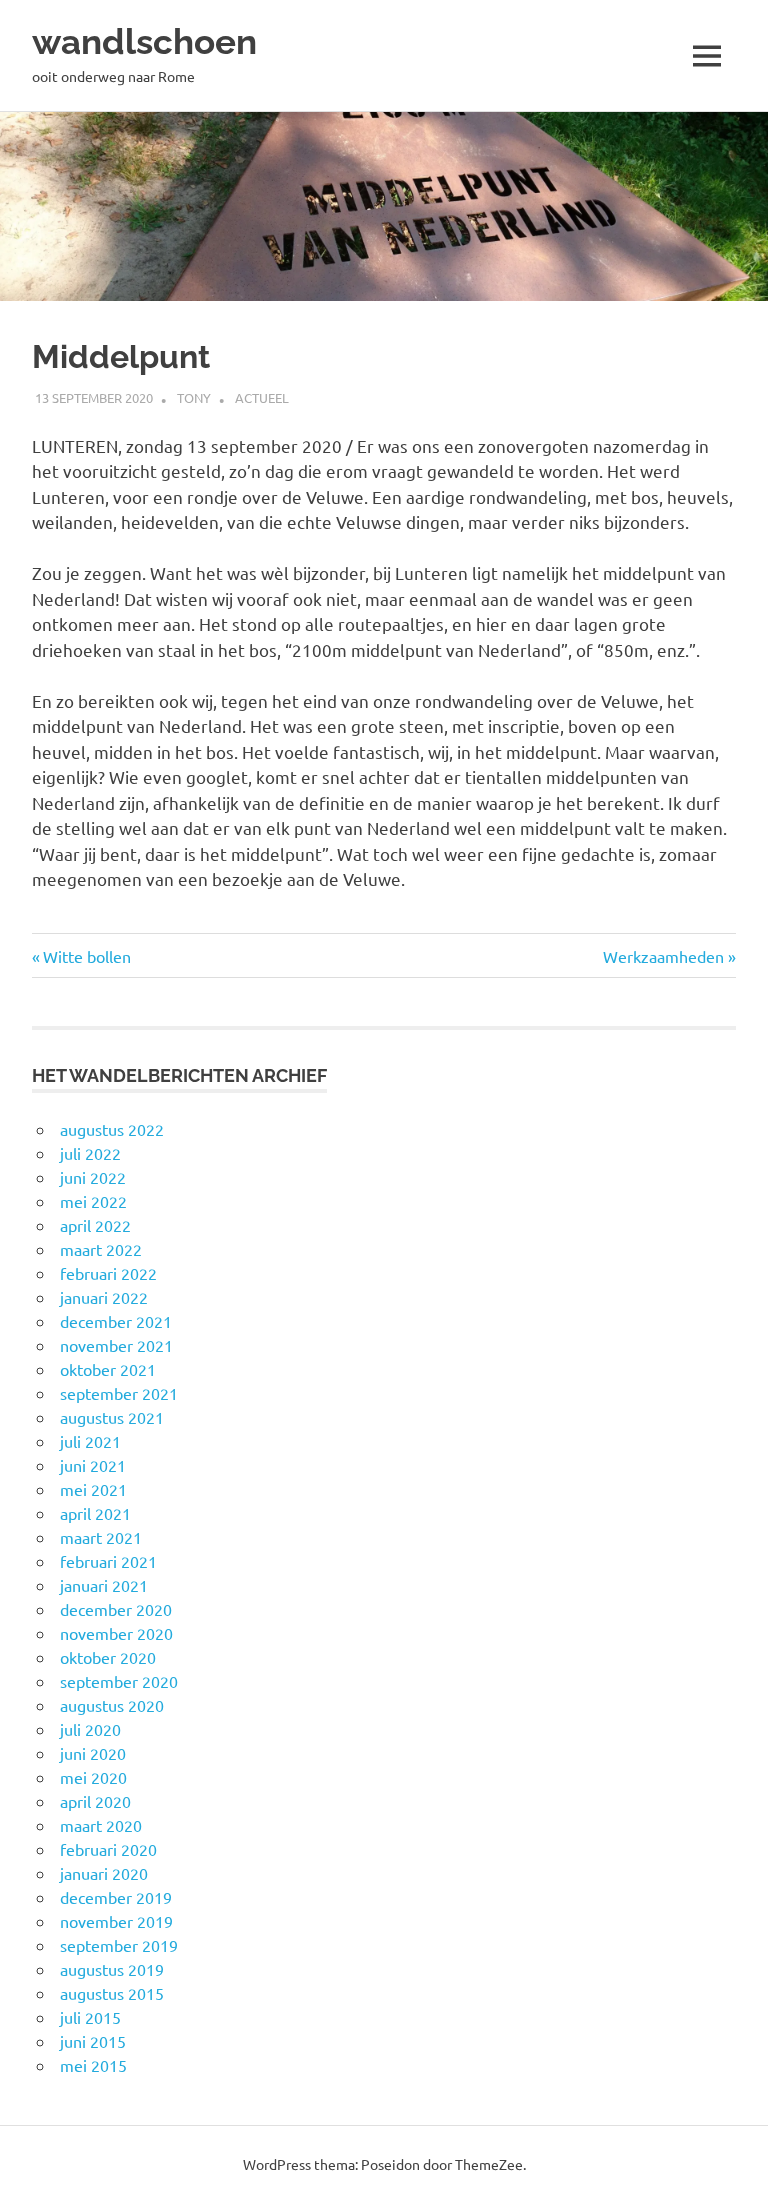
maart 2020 (101, 1825)
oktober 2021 (108, 1369)
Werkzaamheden (663, 956)
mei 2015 (93, 2065)
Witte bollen (86, 956)
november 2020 (116, 1633)
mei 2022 (93, 1201)
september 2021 (119, 1393)
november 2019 (116, 1921)
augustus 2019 (112, 1969)
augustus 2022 (112, 1129)
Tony (194, 397)
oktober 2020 (108, 1657)
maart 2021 (101, 1537)
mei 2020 (93, 1777)
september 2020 (119, 1681)
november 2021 (116, 1345)
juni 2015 (93, 2041)
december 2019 (116, 1897)
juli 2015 (90, 2017)
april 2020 (95, 1801)
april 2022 (95, 1225)
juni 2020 (93, 1753)
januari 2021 (104, 1585)
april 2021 (95, 1513)
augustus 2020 (112, 1705)
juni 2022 (93, 1177)
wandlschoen (144, 41)
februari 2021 (108, 1561)
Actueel (262, 397)
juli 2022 (90, 1153)
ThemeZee (489, 2164)
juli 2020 (90, 1729)
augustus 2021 (112, 1417)
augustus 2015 (112, 1993)
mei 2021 (93, 1489)
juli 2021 (90, 1441)
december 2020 (116, 1609)
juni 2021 (93, 1465)
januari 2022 (104, 1297)
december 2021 (116, 1321)
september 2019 (119, 1945)
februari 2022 (108, 1273)
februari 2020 (108, 1849)
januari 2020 (104, 1873)
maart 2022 (101, 1249)
